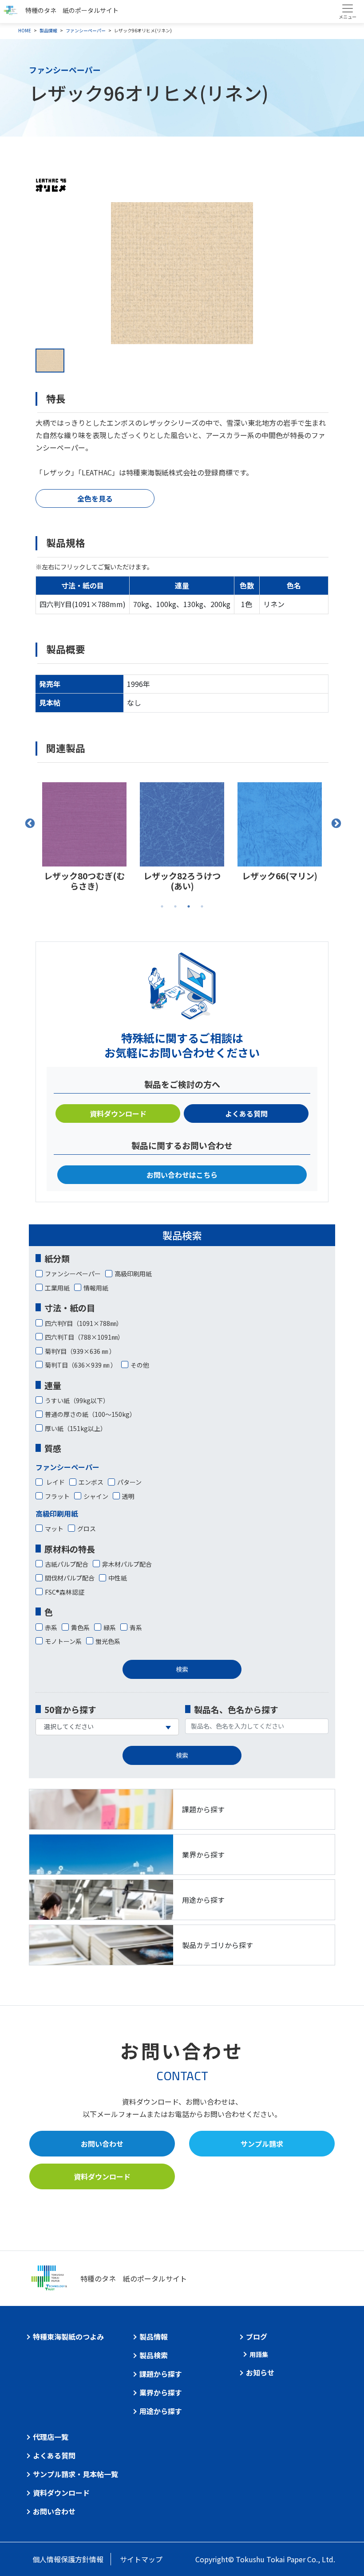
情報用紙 (96, 1288)
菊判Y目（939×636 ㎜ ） (80, 1351)
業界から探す (161, 2392)
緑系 (110, 1627)
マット (54, 1529)
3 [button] (189, 906)
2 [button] (175, 906)
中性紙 (118, 1578)
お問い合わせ (102, 2144)
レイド (55, 1482)
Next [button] (335, 823)
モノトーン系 (63, 1641)
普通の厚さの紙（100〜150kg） (90, 1414)
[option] (182, 273)
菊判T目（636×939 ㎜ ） (81, 1365)
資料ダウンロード (118, 1114)
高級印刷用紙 (133, 1274)
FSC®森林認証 (65, 1592)
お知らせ (260, 2372)
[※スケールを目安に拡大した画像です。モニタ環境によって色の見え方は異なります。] (182, 273)
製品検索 (154, 2355)
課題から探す (161, 2374)
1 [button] (162, 906)
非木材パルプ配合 (127, 1564)
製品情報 (48, 30)
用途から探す (161, 2411)
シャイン (96, 1496)
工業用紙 (57, 1288)
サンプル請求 (262, 2144)
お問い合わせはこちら (182, 1175)
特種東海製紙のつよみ (68, 2337)
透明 (128, 1496)
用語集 (259, 2354)
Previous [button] (29, 823)
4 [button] (202, 906)
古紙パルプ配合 (67, 1564)
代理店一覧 (51, 2437)
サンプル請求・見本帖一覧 (75, 2474)
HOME (25, 30)
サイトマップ (141, 2559)
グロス (87, 1529)
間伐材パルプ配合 (70, 1578)
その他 (140, 1365)
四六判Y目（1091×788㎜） (84, 1323)
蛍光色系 (108, 1641)
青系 (136, 1627)
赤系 (51, 1627)
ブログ (257, 2337)
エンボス (91, 1482)
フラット (57, 1496)
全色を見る (95, 498)
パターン (129, 1482)
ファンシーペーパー (86, 30)
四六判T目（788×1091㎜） (84, 1337)
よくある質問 (246, 1114)
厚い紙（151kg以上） (76, 1428)
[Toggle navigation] (347, 12)
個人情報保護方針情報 (68, 2559)
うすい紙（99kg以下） (77, 1400)
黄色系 (80, 1627)
